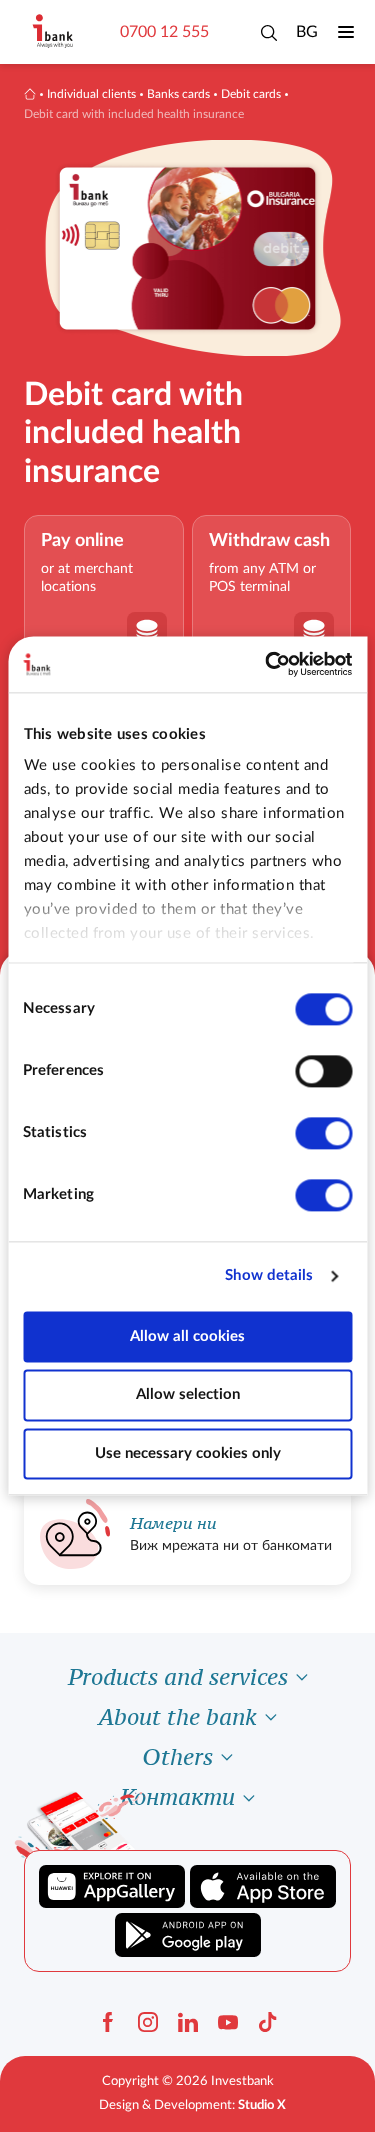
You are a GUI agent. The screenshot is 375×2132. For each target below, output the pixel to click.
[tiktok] (268, 2022)
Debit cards (251, 94)
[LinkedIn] (188, 2022)
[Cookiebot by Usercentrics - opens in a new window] (267, 664)
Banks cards (178, 94)
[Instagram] (148, 2022)
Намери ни (173, 1523)
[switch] (323, 1071)
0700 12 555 (164, 32)
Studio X (262, 2105)
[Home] (30, 94)
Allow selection (188, 1395)
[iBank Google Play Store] (188, 1935)
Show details (269, 1275)
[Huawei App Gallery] (112, 1887)
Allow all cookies (187, 1336)
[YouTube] (228, 2022)
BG (307, 32)
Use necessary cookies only (188, 1453)
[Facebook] (108, 2022)
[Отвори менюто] (346, 32)
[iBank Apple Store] (263, 1887)
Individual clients (91, 94)
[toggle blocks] (302, 1677)
